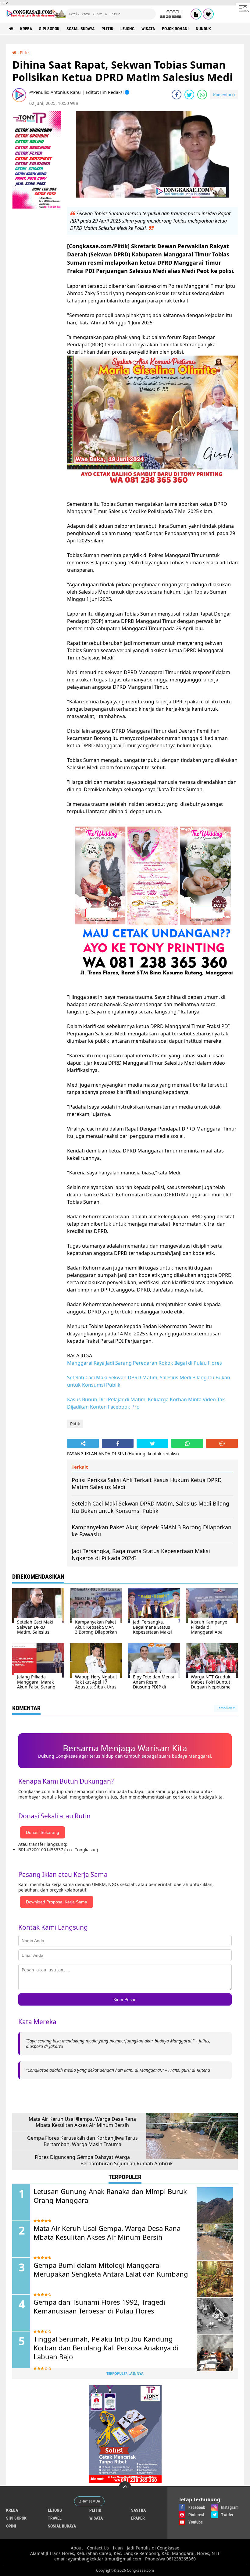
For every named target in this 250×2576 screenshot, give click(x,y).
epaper (138, 2518)
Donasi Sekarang (43, 1832)
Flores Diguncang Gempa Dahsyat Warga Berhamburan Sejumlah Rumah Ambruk (104, 2160)
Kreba (26, 29)
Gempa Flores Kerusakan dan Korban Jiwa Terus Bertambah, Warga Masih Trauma (82, 2141)
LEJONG (127, 29)
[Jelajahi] (243, 9)
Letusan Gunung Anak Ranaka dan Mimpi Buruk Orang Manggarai (110, 2196)
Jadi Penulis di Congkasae (153, 2548)
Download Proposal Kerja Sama (57, 1902)
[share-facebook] (177, 95)
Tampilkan (225, 1708)
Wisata (148, 29)
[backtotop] (125, 2487)
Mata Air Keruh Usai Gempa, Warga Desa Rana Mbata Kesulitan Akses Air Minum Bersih (82, 2122)
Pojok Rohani (175, 29)
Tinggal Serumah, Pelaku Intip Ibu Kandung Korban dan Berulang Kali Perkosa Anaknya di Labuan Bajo (106, 2348)
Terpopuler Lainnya (125, 2373)
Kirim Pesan (125, 1999)
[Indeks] (196, 14)
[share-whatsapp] (202, 95)
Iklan (118, 2548)
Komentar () (224, 95)
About (77, 2548)
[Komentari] (222, 1443)
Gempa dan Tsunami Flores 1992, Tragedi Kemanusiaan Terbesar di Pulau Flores (99, 2306)
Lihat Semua (89, 2501)
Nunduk (203, 29)
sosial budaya (80, 29)
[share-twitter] (189, 95)
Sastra (138, 2510)
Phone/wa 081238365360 (170, 2559)
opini (11, 2526)
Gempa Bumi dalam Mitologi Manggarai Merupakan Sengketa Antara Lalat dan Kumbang (111, 2269)
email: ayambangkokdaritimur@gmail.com (98, 2559)
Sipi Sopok (49, 29)
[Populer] (208, 14)
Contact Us (98, 2548)
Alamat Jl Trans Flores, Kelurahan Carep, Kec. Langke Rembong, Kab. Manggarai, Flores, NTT (125, 2553)
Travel (55, 2518)
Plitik (107, 29)
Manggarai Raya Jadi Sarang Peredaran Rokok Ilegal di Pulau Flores (145, 1363)
